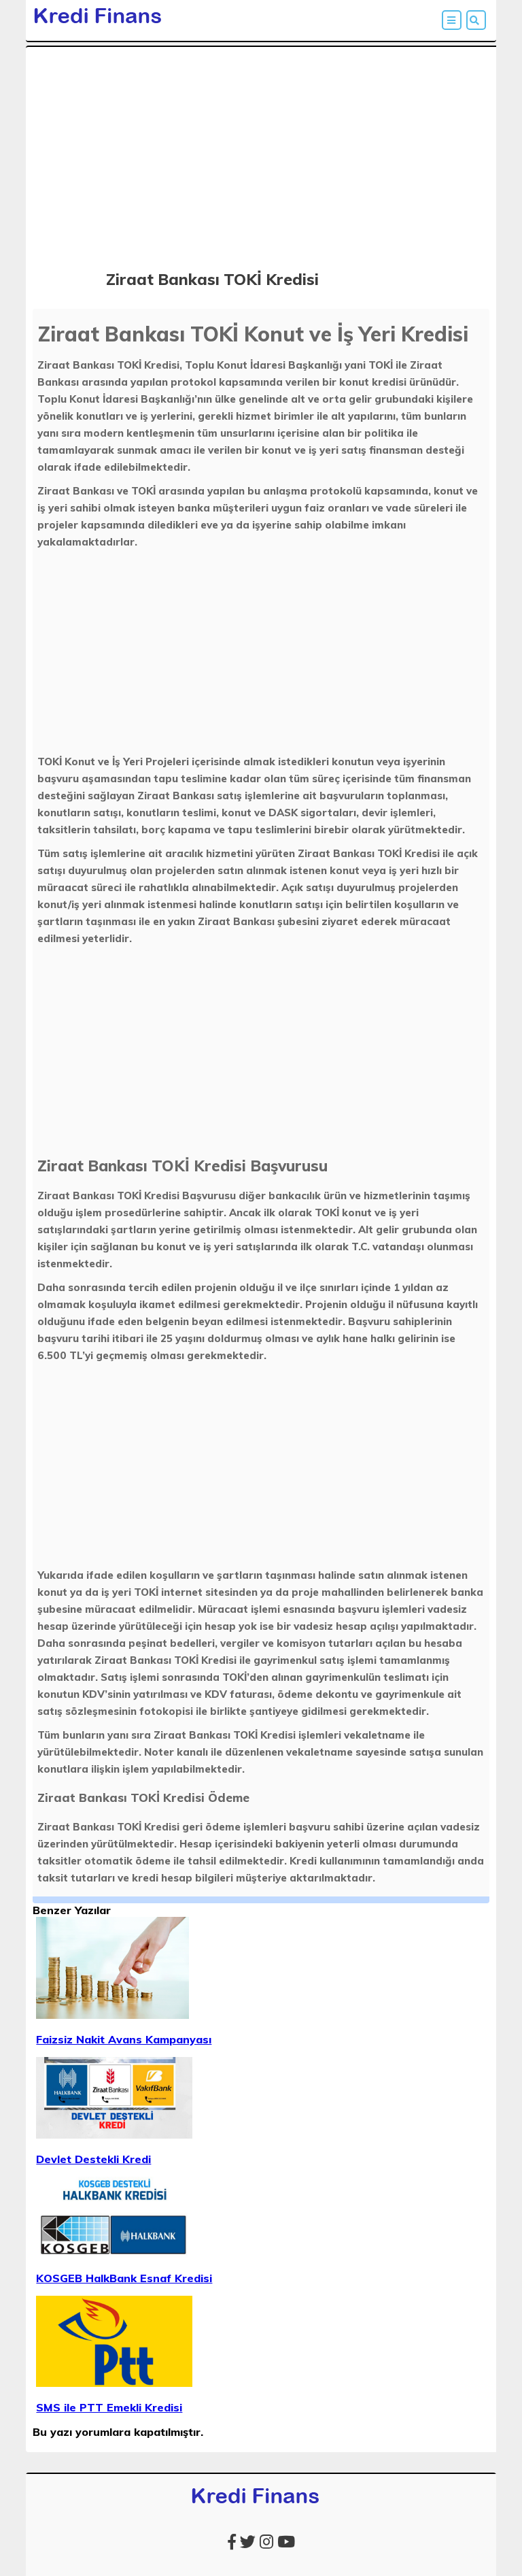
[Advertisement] (261, 148)
